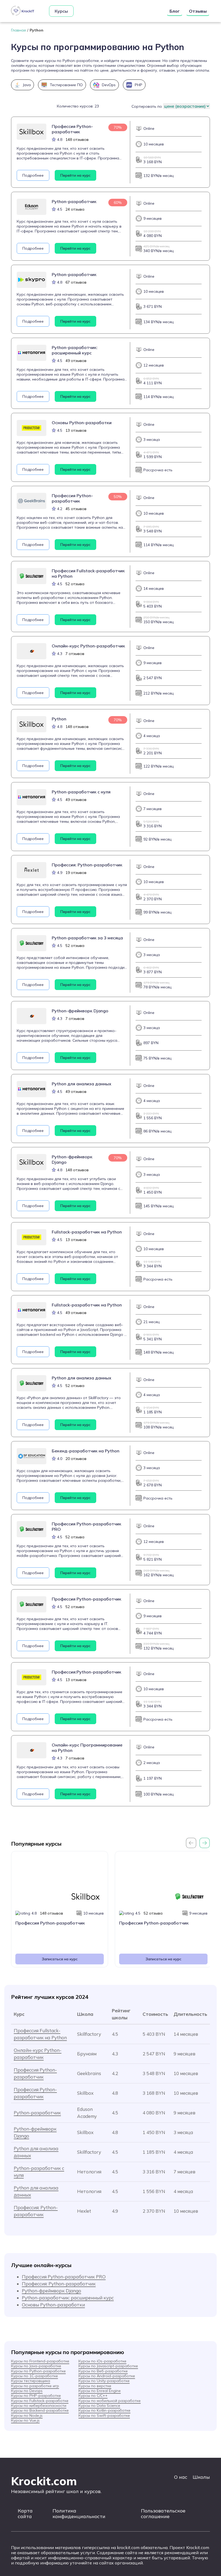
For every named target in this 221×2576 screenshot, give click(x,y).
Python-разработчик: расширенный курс (68, 2298)
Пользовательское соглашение (163, 2514)
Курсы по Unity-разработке (104, 2381)
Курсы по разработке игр (35, 2386)
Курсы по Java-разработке (36, 2366)
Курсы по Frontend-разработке (40, 2361)
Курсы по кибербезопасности (39, 2406)
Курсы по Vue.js (25, 2420)
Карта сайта (25, 2514)
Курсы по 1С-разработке (34, 2376)
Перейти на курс (75, 175)
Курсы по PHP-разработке (36, 2396)
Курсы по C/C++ (93, 2396)
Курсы (61, 11)
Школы (201, 2477)
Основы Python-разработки (53, 2305)
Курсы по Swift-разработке (104, 2415)
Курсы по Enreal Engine (100, 2391)
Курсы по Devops (27, 2391)
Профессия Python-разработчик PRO (64, 2277)
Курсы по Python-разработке (38, 2371)
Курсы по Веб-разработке (103, 2371)
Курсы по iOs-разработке (102, 2361)
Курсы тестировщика (31, 2381)
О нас (181, 2477)
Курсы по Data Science (99, 2406)
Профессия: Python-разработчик (59, 2284)
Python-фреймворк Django (51, 2291)
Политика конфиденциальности (79, 2514)
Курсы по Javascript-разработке (108, 2366)
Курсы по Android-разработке (107, 2376)
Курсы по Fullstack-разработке (40, 2401)
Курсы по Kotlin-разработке (104, 2410)
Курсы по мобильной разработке (110, 2401)
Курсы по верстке (95, 2386)
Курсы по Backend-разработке (40, 2410)
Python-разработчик (37, 2113)
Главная (18, 30)
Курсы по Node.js (27, 2415)
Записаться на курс (60, 1959)
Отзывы (198, 11)
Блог (175, 11)
